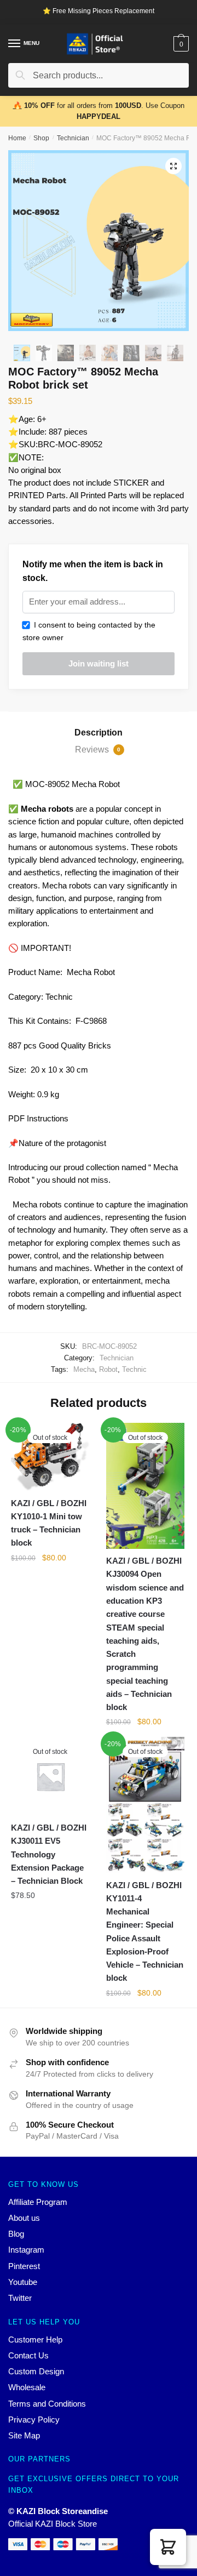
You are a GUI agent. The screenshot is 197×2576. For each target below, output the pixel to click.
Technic (134, 1369)
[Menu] (15, 44)
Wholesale (27, 2387)
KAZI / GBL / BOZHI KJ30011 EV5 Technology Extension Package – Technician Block (49, 1854)
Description (99, 733)
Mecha (84, 1369)
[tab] (99, 733)
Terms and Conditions (47, 2404)
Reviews (98, 750)
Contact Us (28, 2355)
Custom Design (36, 2371)
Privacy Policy (34, 2420)
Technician (73, 138)
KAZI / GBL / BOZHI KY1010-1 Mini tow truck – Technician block (49, 1523)
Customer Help (35, 2340)
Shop (41, 138)
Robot (108, 1369)
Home (17, 138)
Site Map (24, 2435)
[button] (168, 2547)
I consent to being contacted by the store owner (89, 631)
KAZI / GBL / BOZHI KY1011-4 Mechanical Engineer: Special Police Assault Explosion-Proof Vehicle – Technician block (145, 1932)
